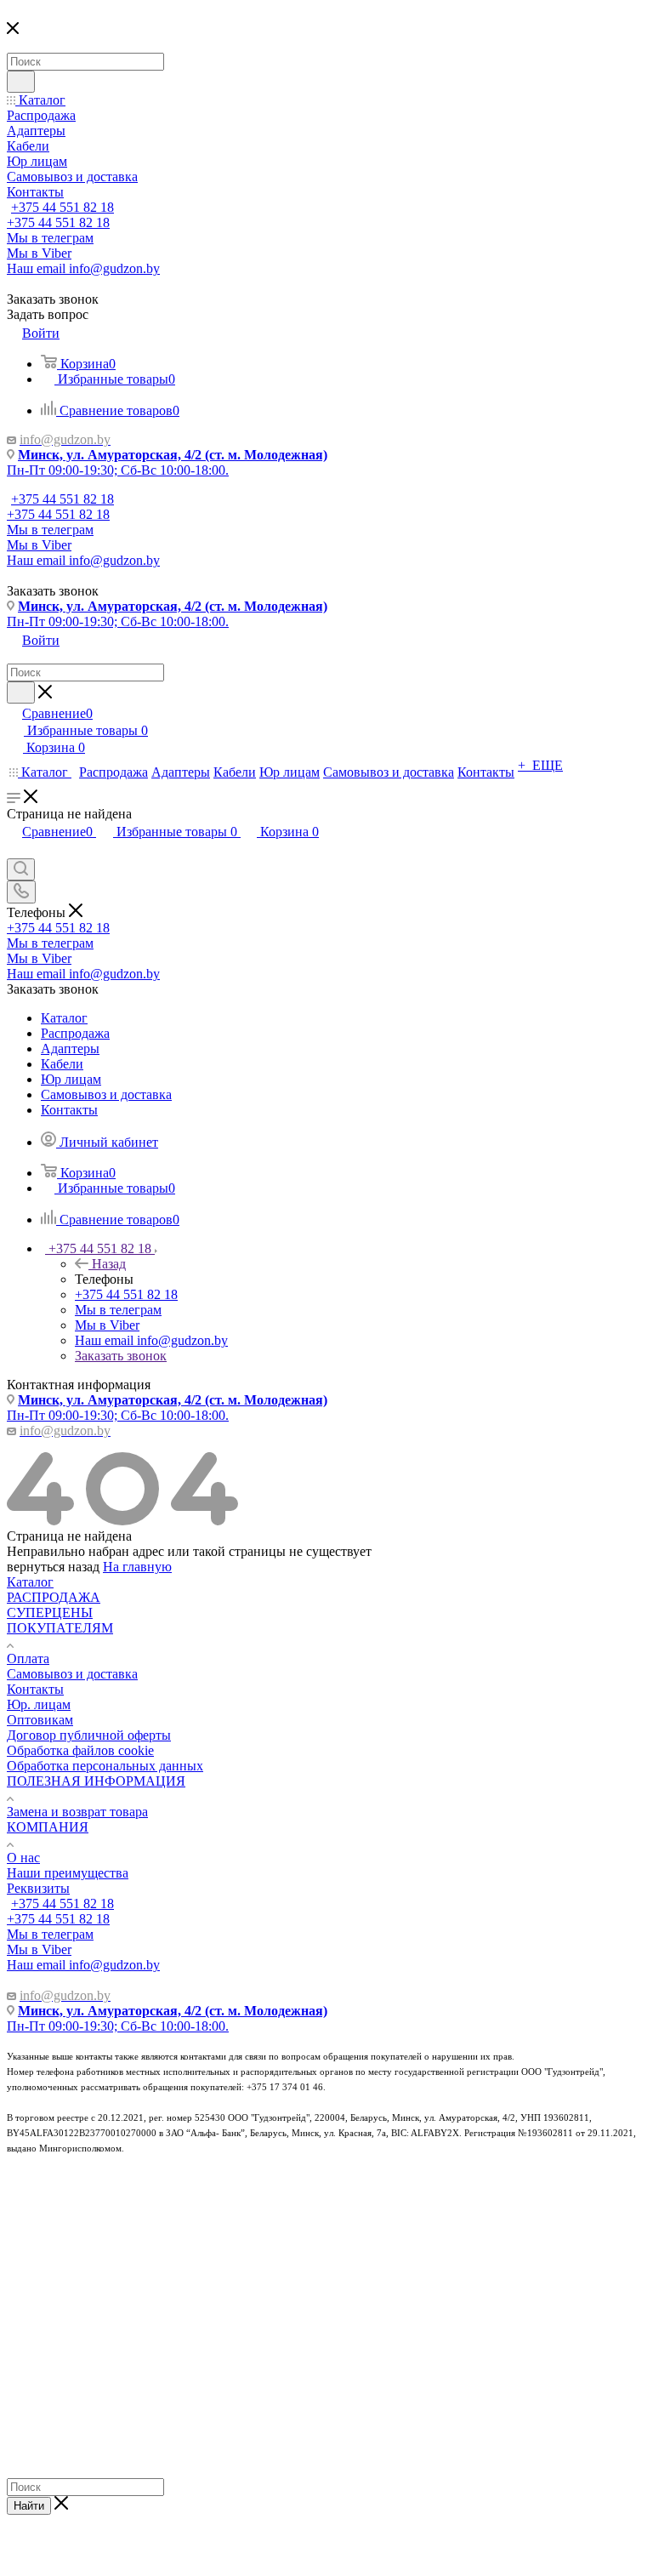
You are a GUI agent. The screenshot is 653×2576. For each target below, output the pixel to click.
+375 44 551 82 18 (62, 207)
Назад (109, 1264)
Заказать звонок (121, 1356)
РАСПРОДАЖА (54, 1597)
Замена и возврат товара (77, 1812)
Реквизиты (38, 1888)
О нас (23, 1858)
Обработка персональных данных (105, 1766)
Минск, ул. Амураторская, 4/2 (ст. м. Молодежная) (173, 455)
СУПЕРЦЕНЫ (50, 1613)
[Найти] (21, 82)
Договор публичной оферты (89, 1735)
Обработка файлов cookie (80, 1750)
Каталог (30, 1582)
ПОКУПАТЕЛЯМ (60, 1628)
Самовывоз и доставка (72, 1674)
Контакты (35, 1689)
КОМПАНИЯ (48, 1827)
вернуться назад (53, 1567)
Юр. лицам (39, 1704)
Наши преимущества (68, 1873)
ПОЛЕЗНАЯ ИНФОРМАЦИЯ (96, 1781)
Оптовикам (40, 1720)
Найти (29, 2506)
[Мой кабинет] (14, 850)
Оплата (28, 1658)
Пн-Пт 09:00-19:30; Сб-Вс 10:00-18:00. (118, 470)
